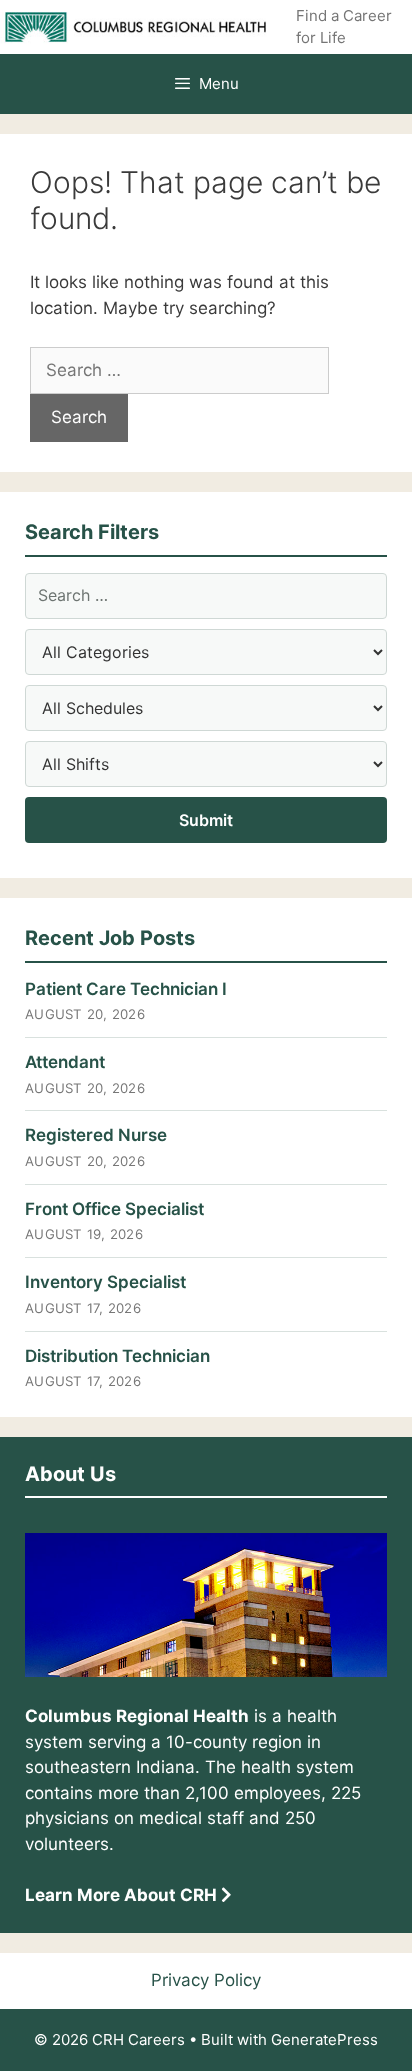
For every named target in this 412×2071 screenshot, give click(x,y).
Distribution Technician (117, 1356)
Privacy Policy (206, 1980)
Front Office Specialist (114, 1209)
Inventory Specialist (105, 1282)
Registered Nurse (96, 1135)
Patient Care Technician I (126, 989)
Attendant (65, 1062)
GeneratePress (324, 2039)
